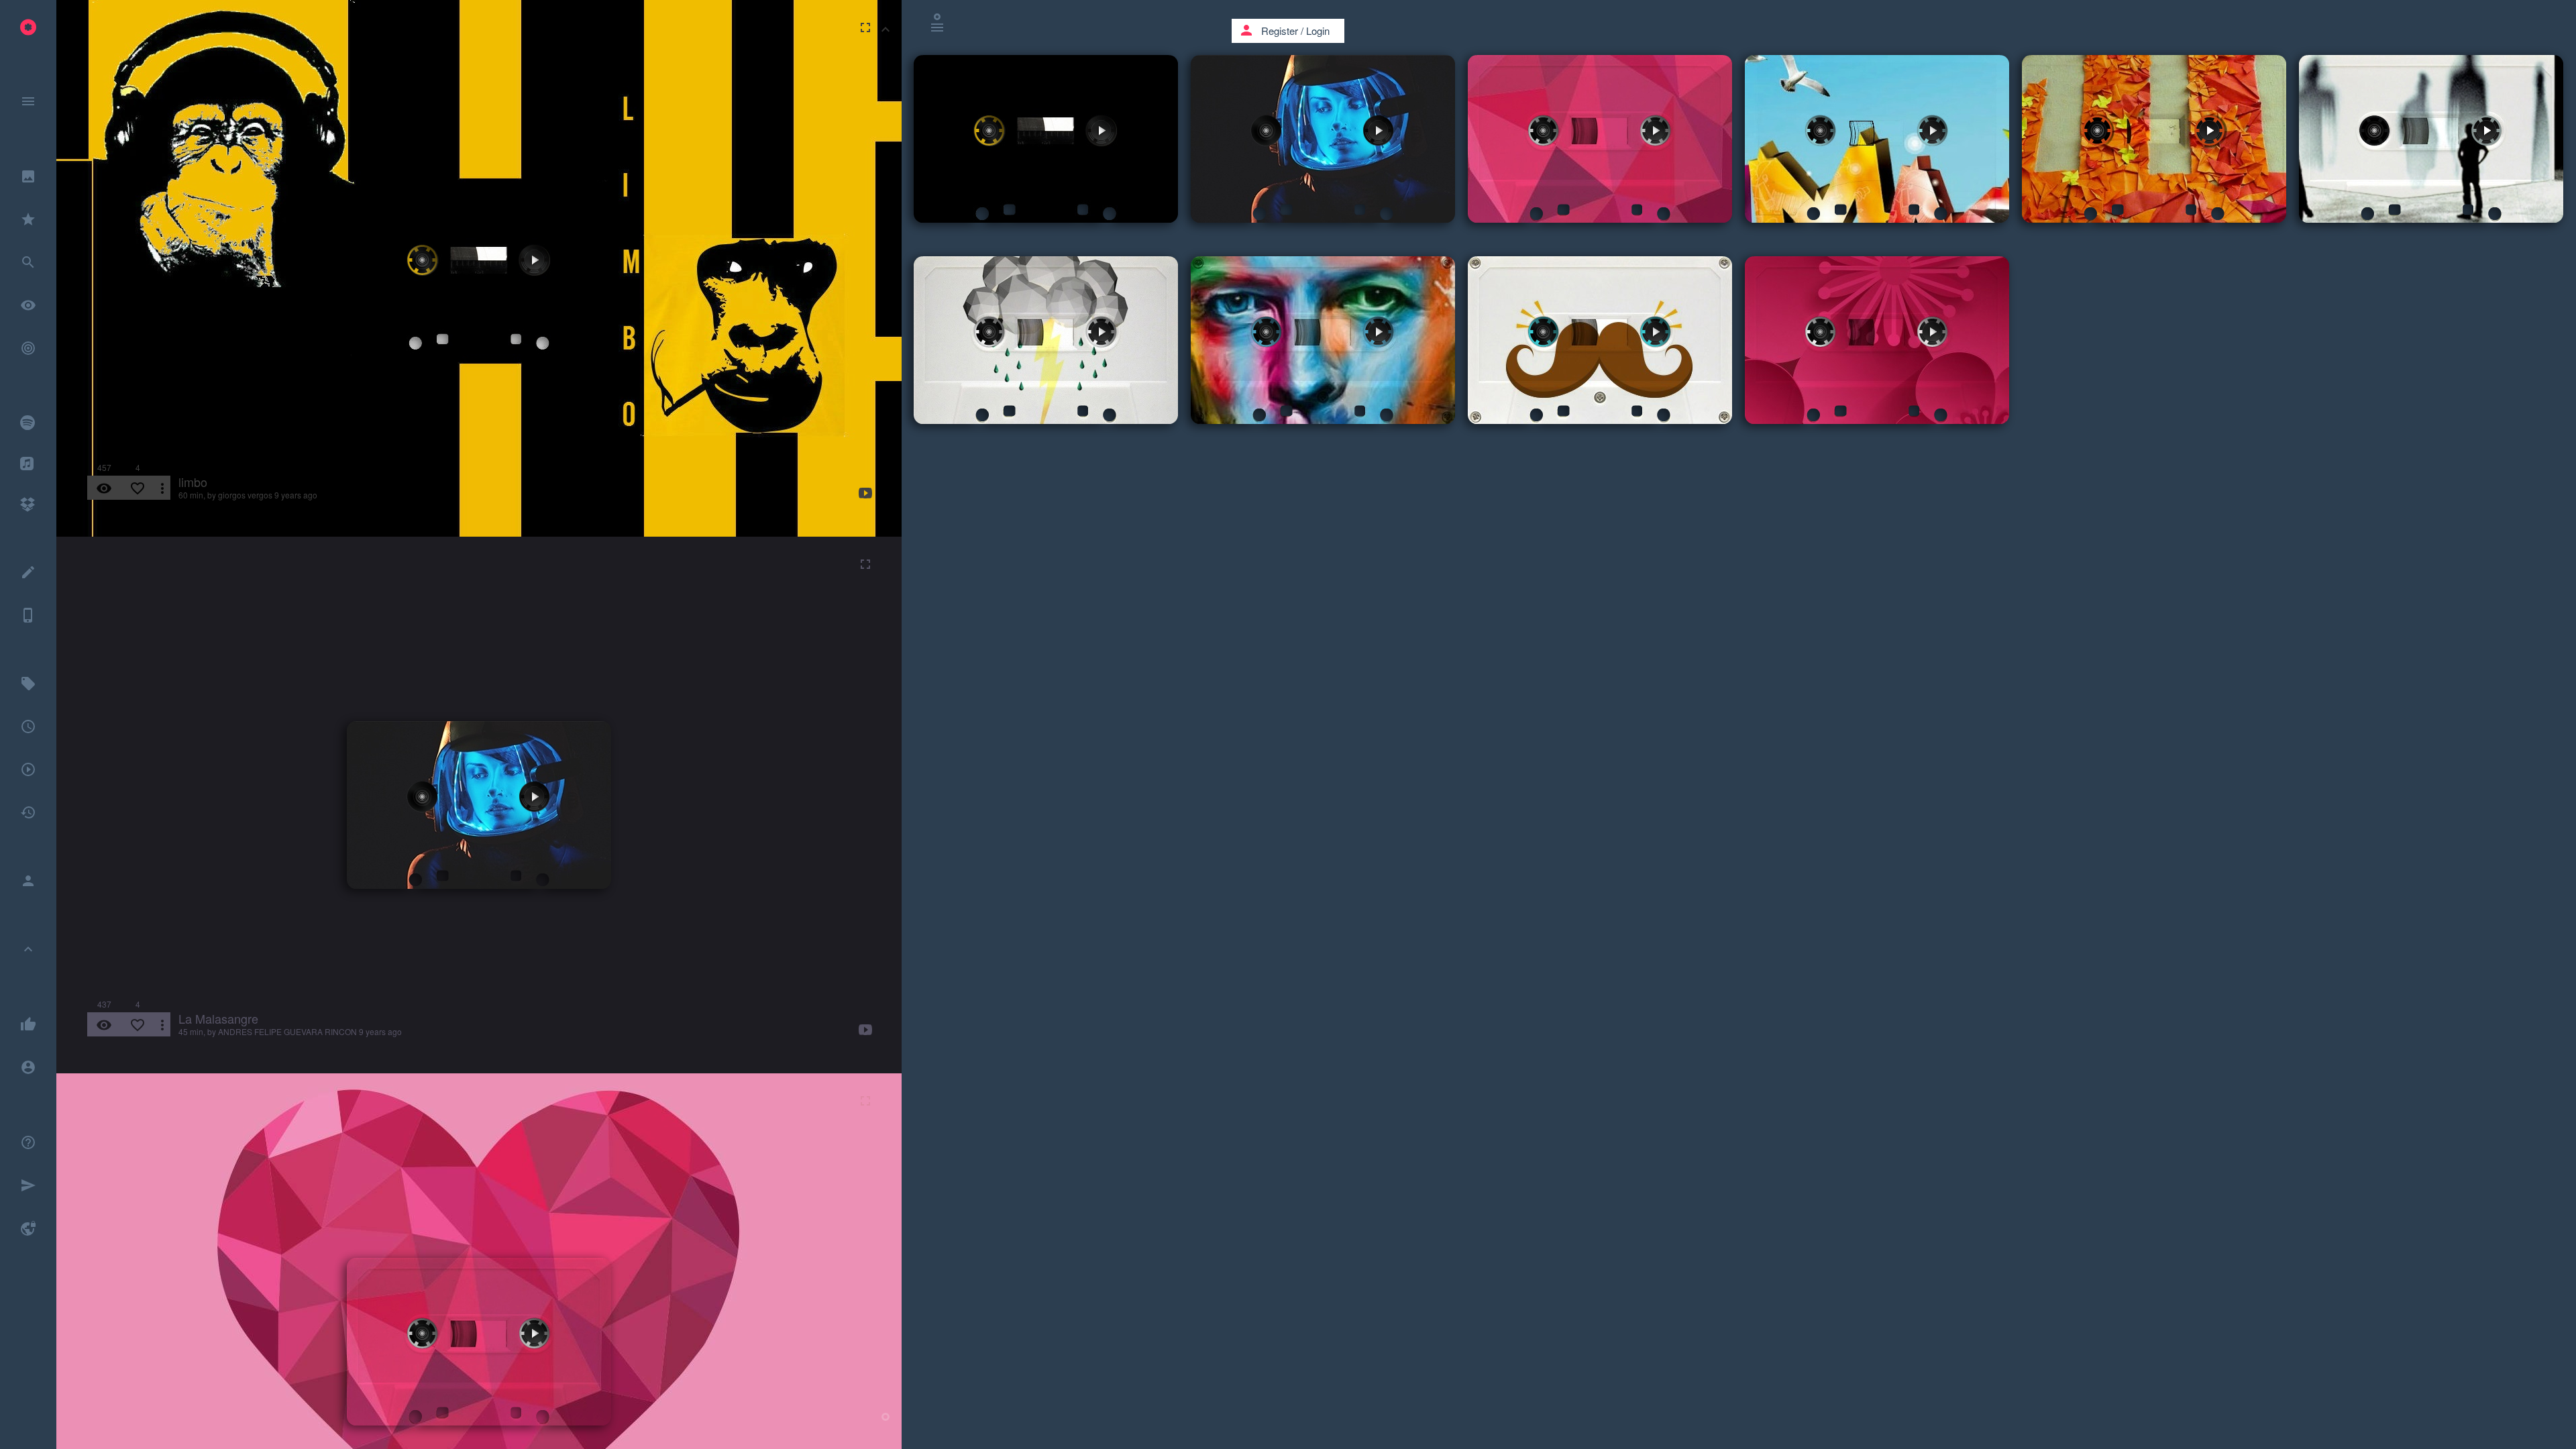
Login (1318, 31)
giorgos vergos (245, 495)
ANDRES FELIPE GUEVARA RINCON (287, 1031)
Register (1280, 31)
